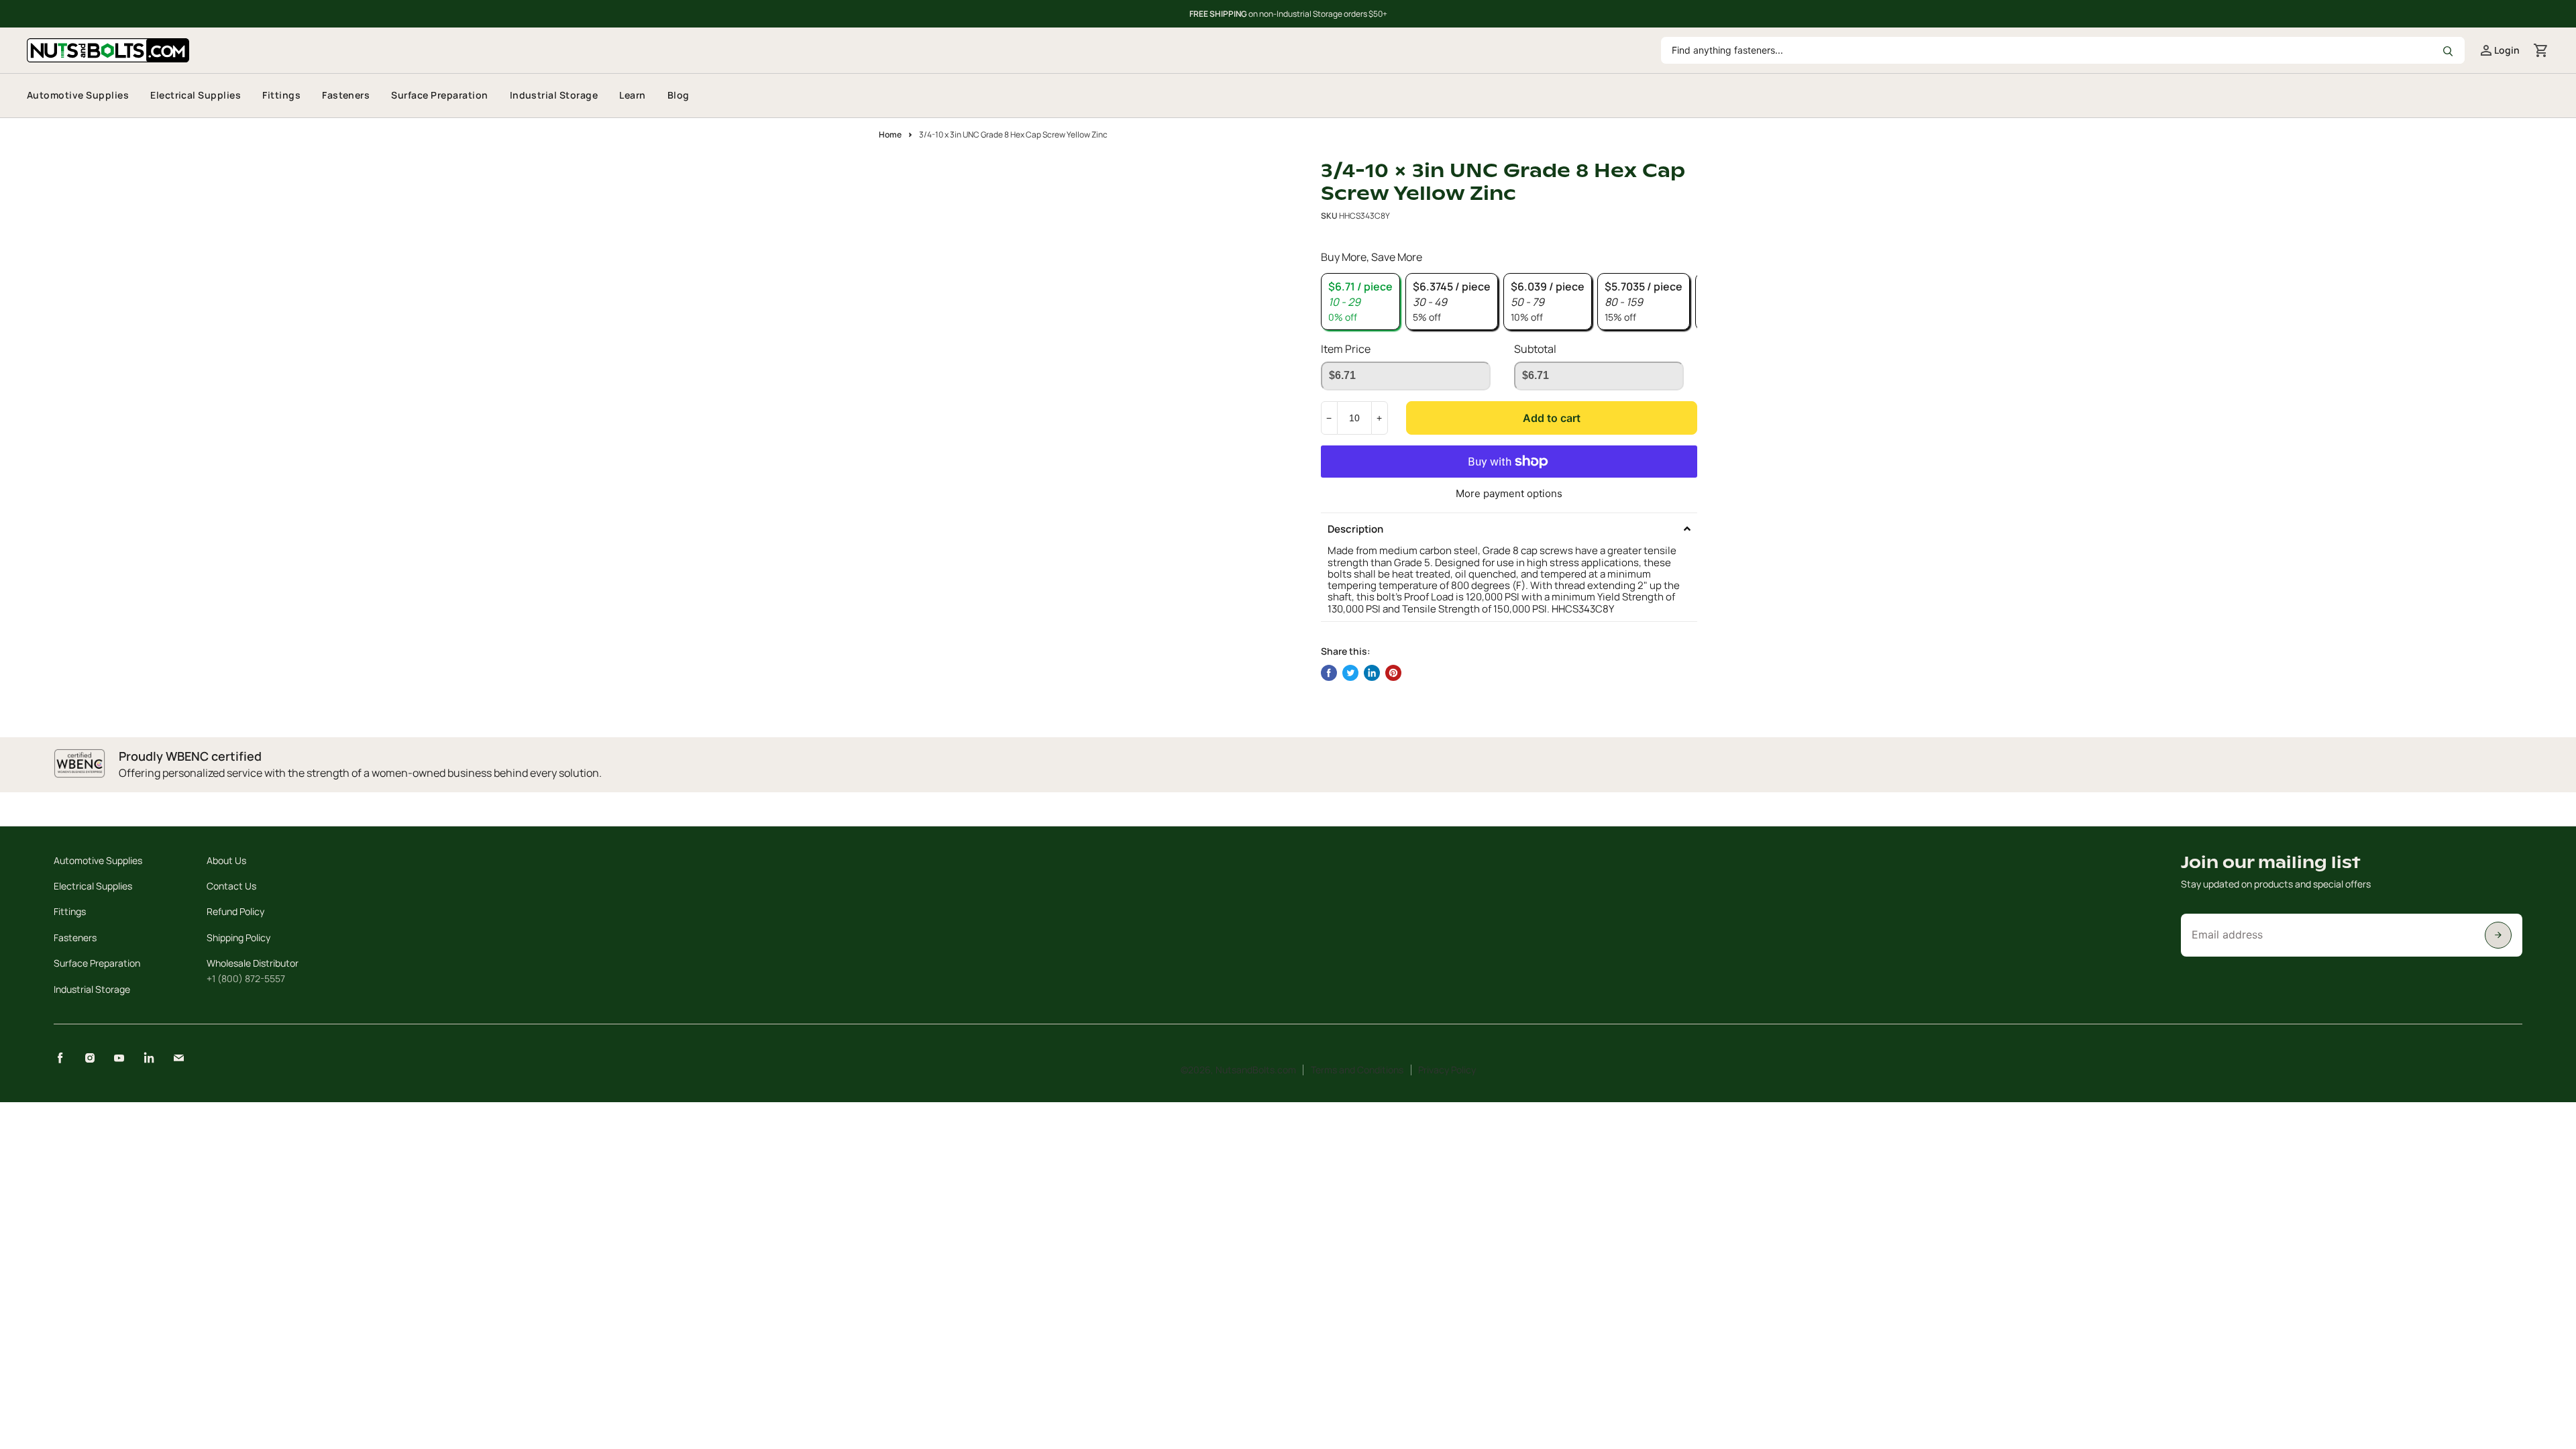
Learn (632, 95)
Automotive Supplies (78, 95)
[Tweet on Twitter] (1350, 673)
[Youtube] (119, 1058)
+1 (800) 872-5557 (246, 978)
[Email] (178, 1058)
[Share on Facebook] (1329, 673)
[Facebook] (60, 1058)
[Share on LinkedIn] (1372, 673)
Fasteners (346, 95)
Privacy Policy (1447, 1070)
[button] (1509, 529)
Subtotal (1535, 349)
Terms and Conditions (1357, 1070)
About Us (226, 860)
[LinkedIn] (149, 1058)
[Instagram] (90, 1058)
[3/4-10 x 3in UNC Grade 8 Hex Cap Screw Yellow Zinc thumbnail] (904, 198)
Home (890, 135)
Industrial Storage (554, 95)
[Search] (2447, 50)
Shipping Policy (238, 937)
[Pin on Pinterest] (1393, 673)
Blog (679, 95)
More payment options (1509, 493)
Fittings (281, 95)
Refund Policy (235, 911)
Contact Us (231, 886)
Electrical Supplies (196, 95)
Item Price (1346, 349)
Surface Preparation (439, 95)
